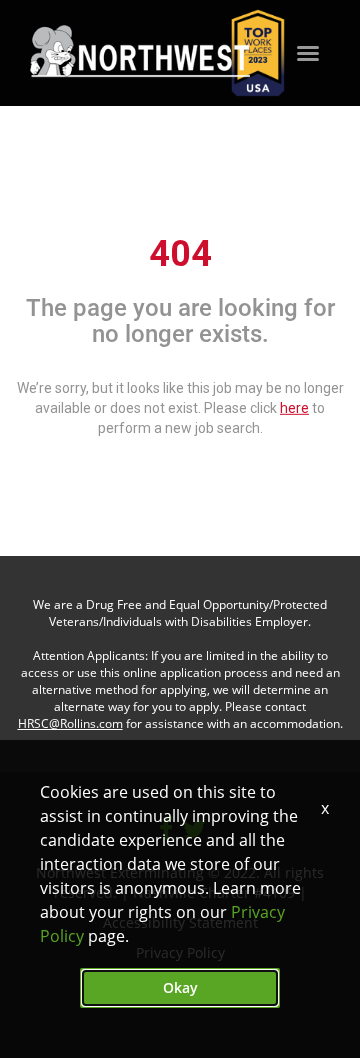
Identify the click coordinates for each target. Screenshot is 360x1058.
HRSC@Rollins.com (70, 723)
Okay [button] (180, 987)
